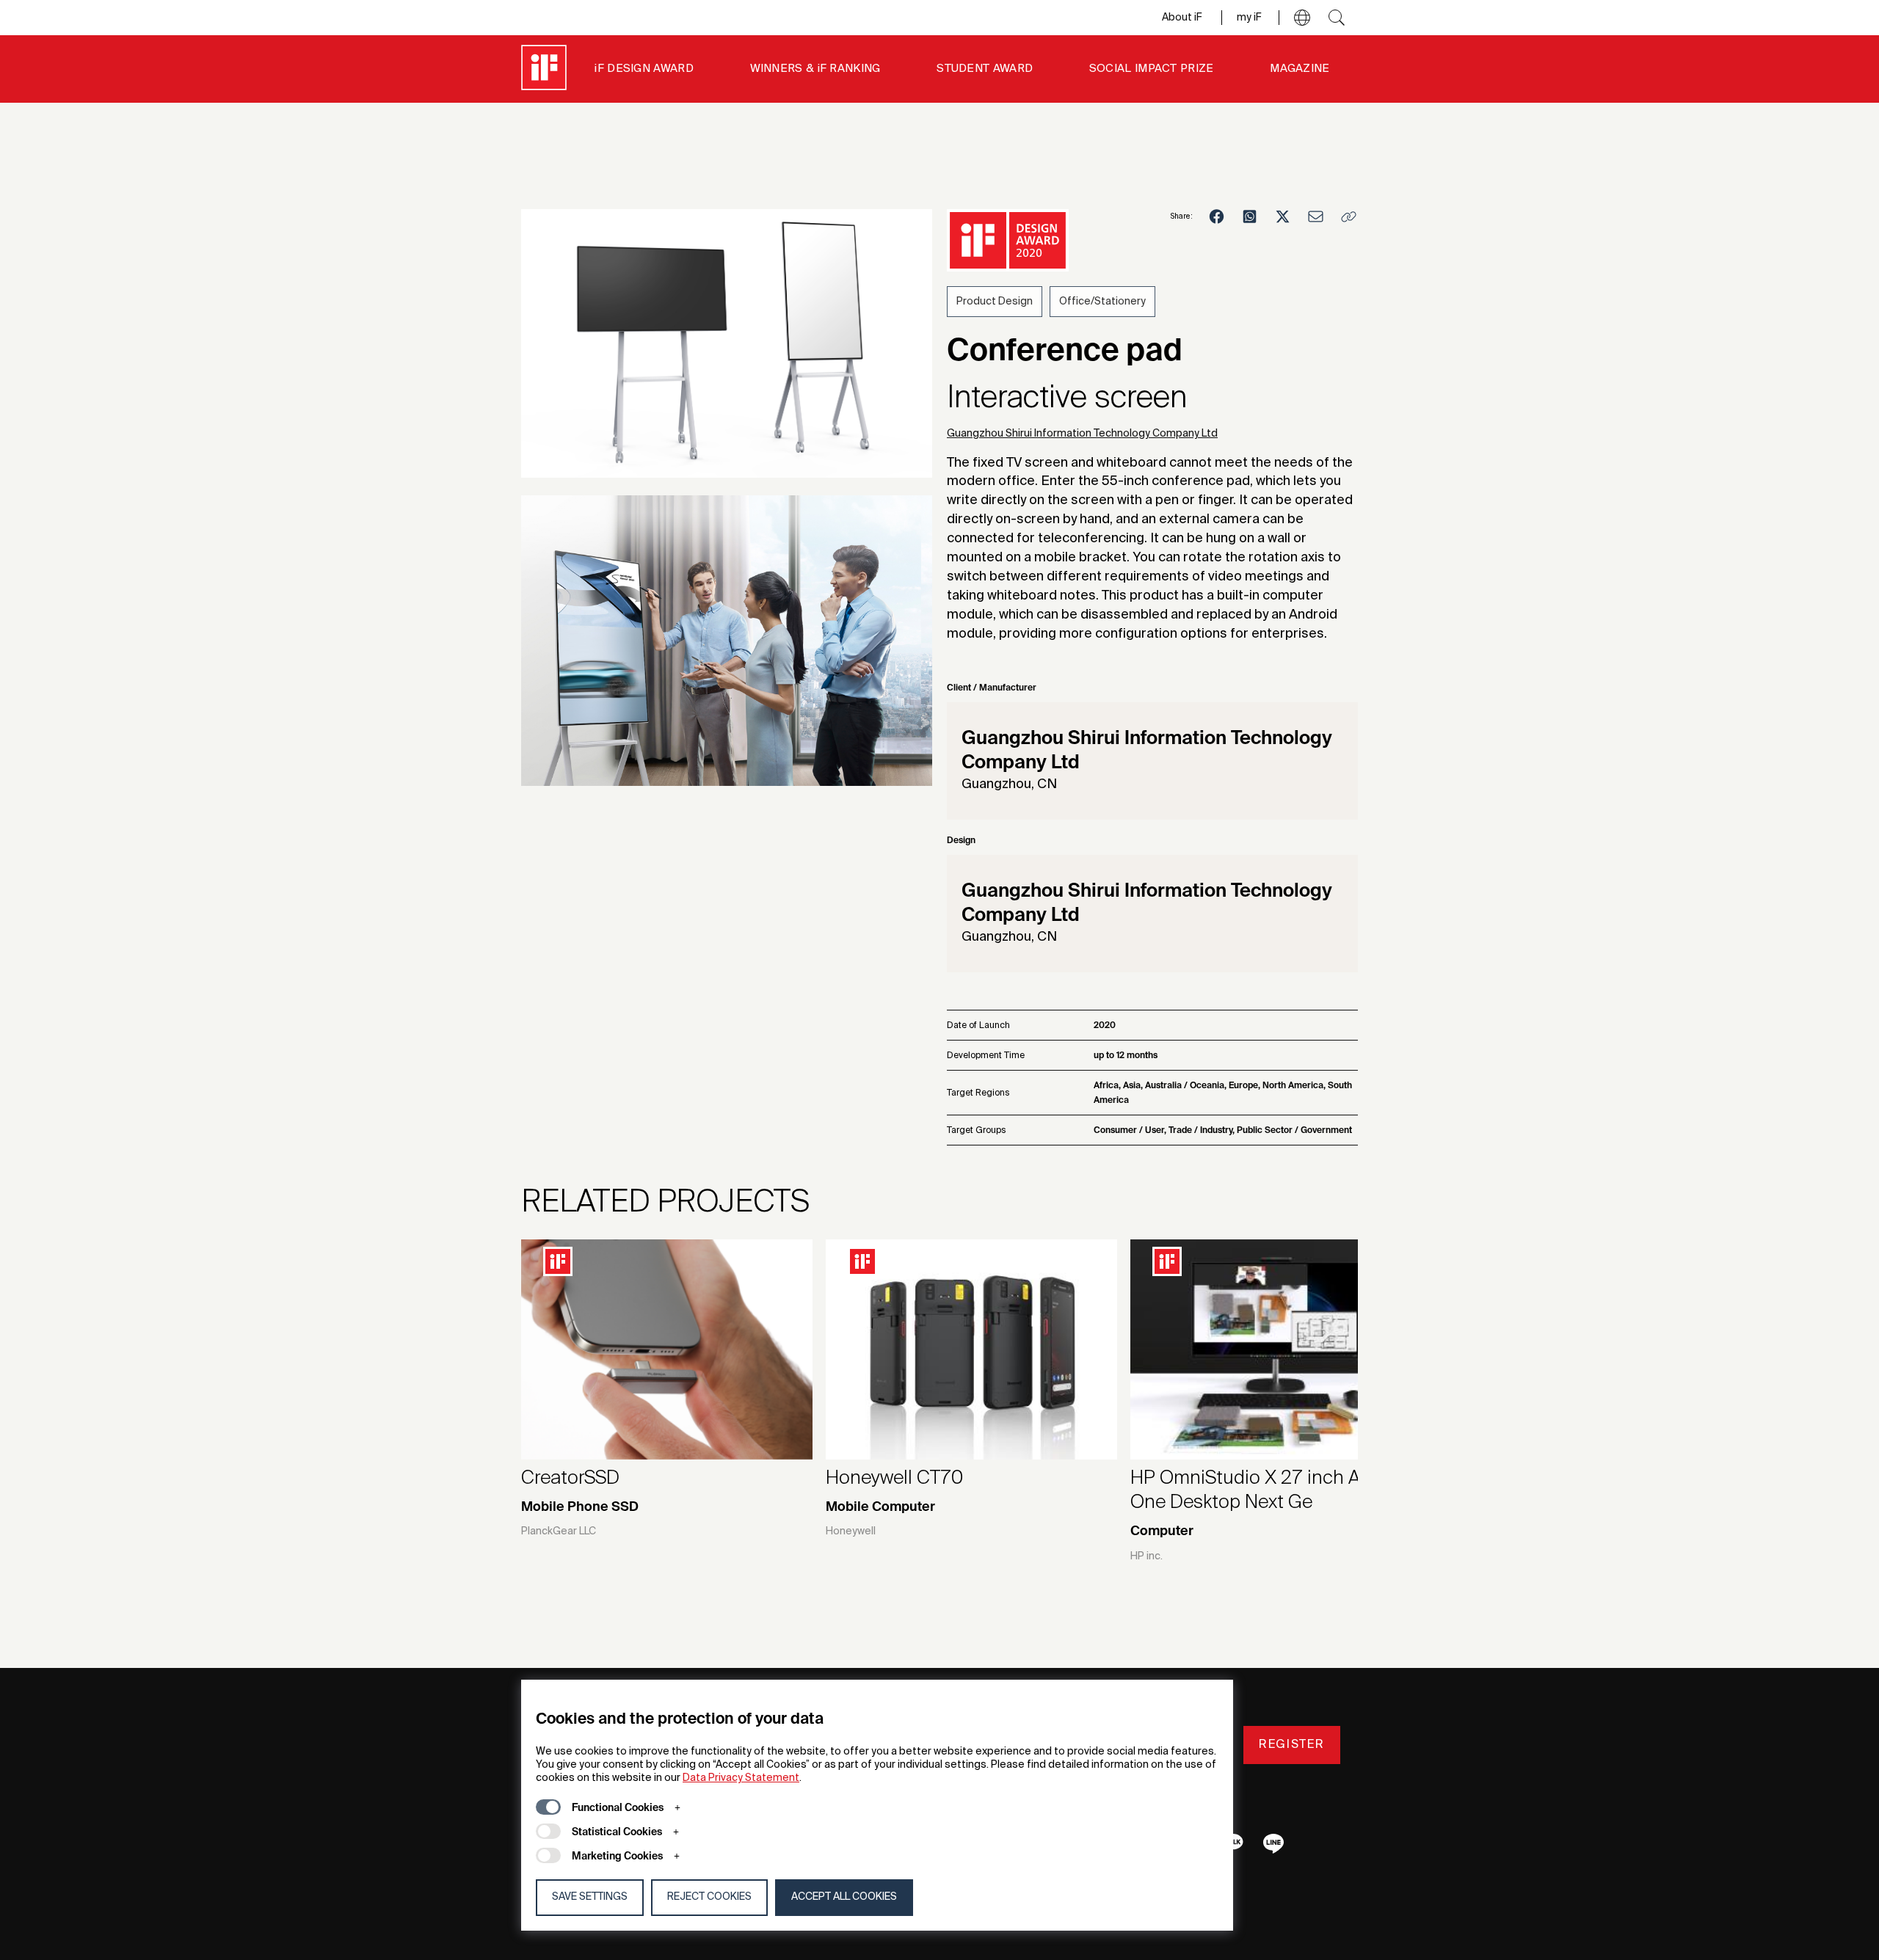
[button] (1302, 18)
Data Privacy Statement (741, 1778)
